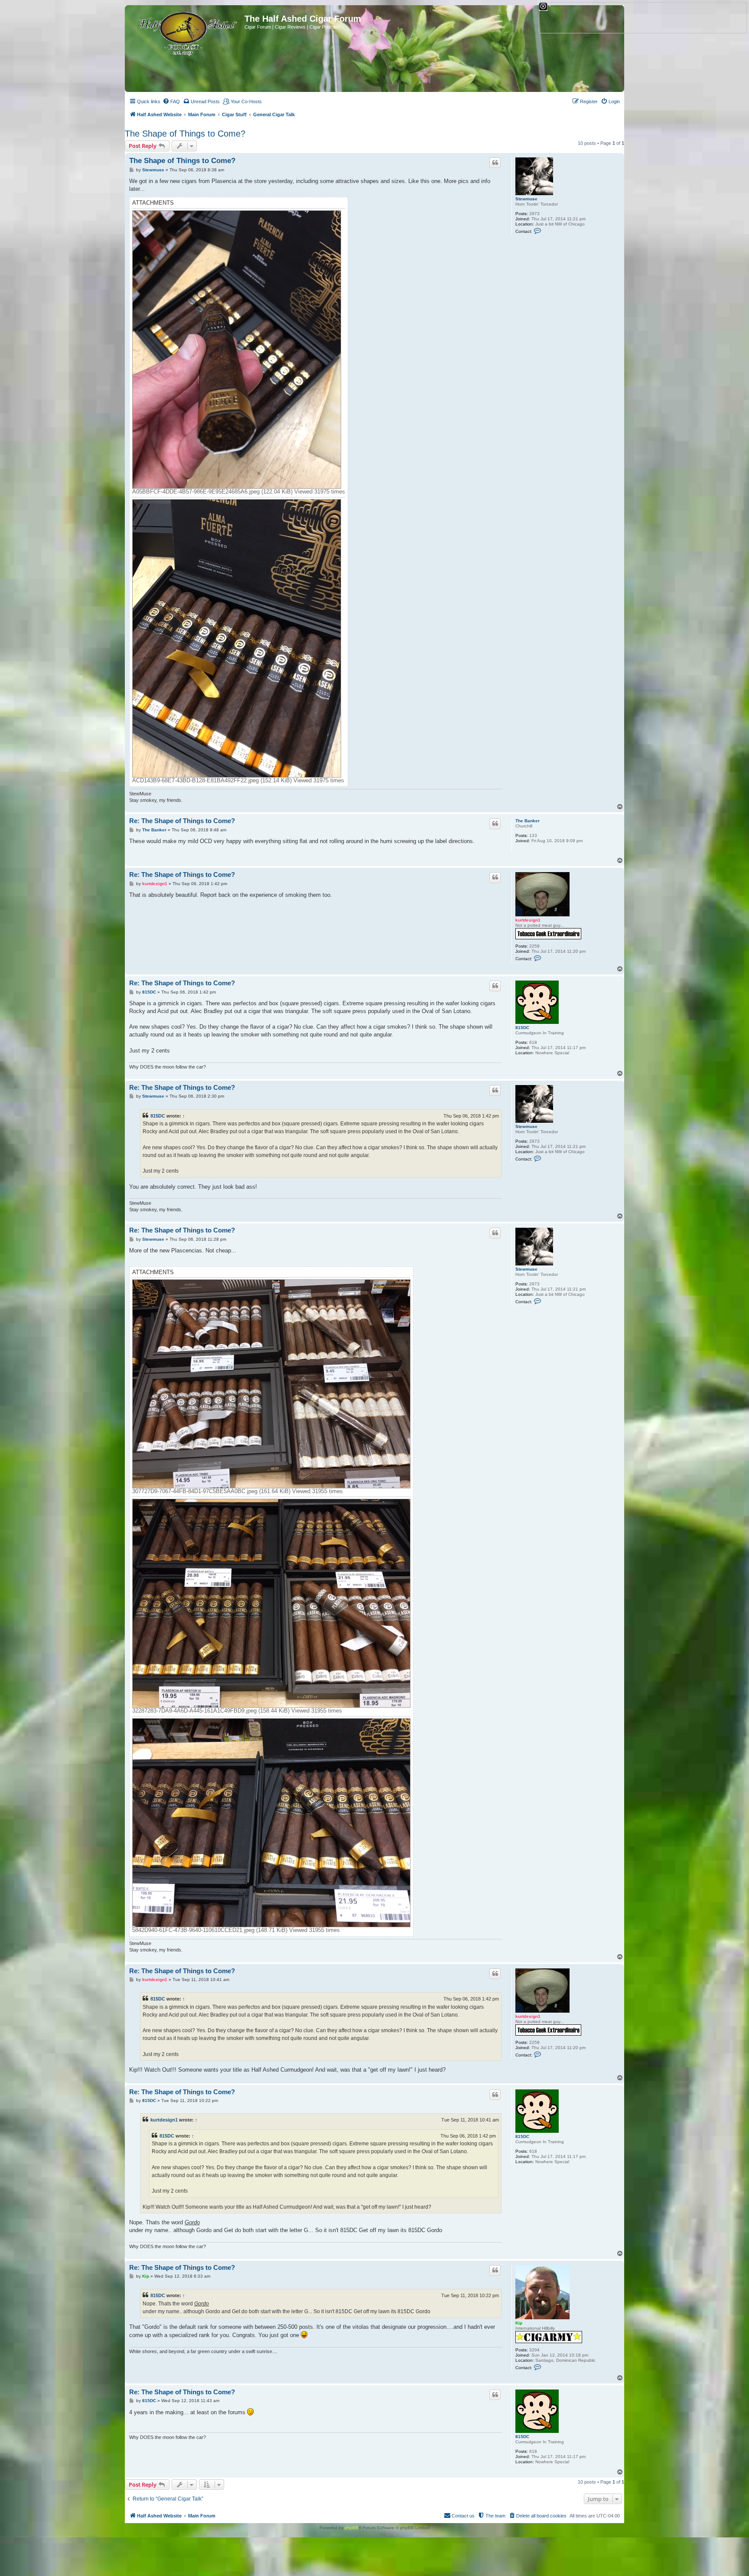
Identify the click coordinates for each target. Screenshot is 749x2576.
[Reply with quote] (495, 163)
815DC (522, 1028)
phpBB (352, 2528)
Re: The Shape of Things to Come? (182, 821)
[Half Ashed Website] (186, 32)
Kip (519, 2323)
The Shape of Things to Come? (185, 134)
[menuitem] (171, 101)
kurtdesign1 (528, 920)
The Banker (528, 821)
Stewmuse (526, 199)
